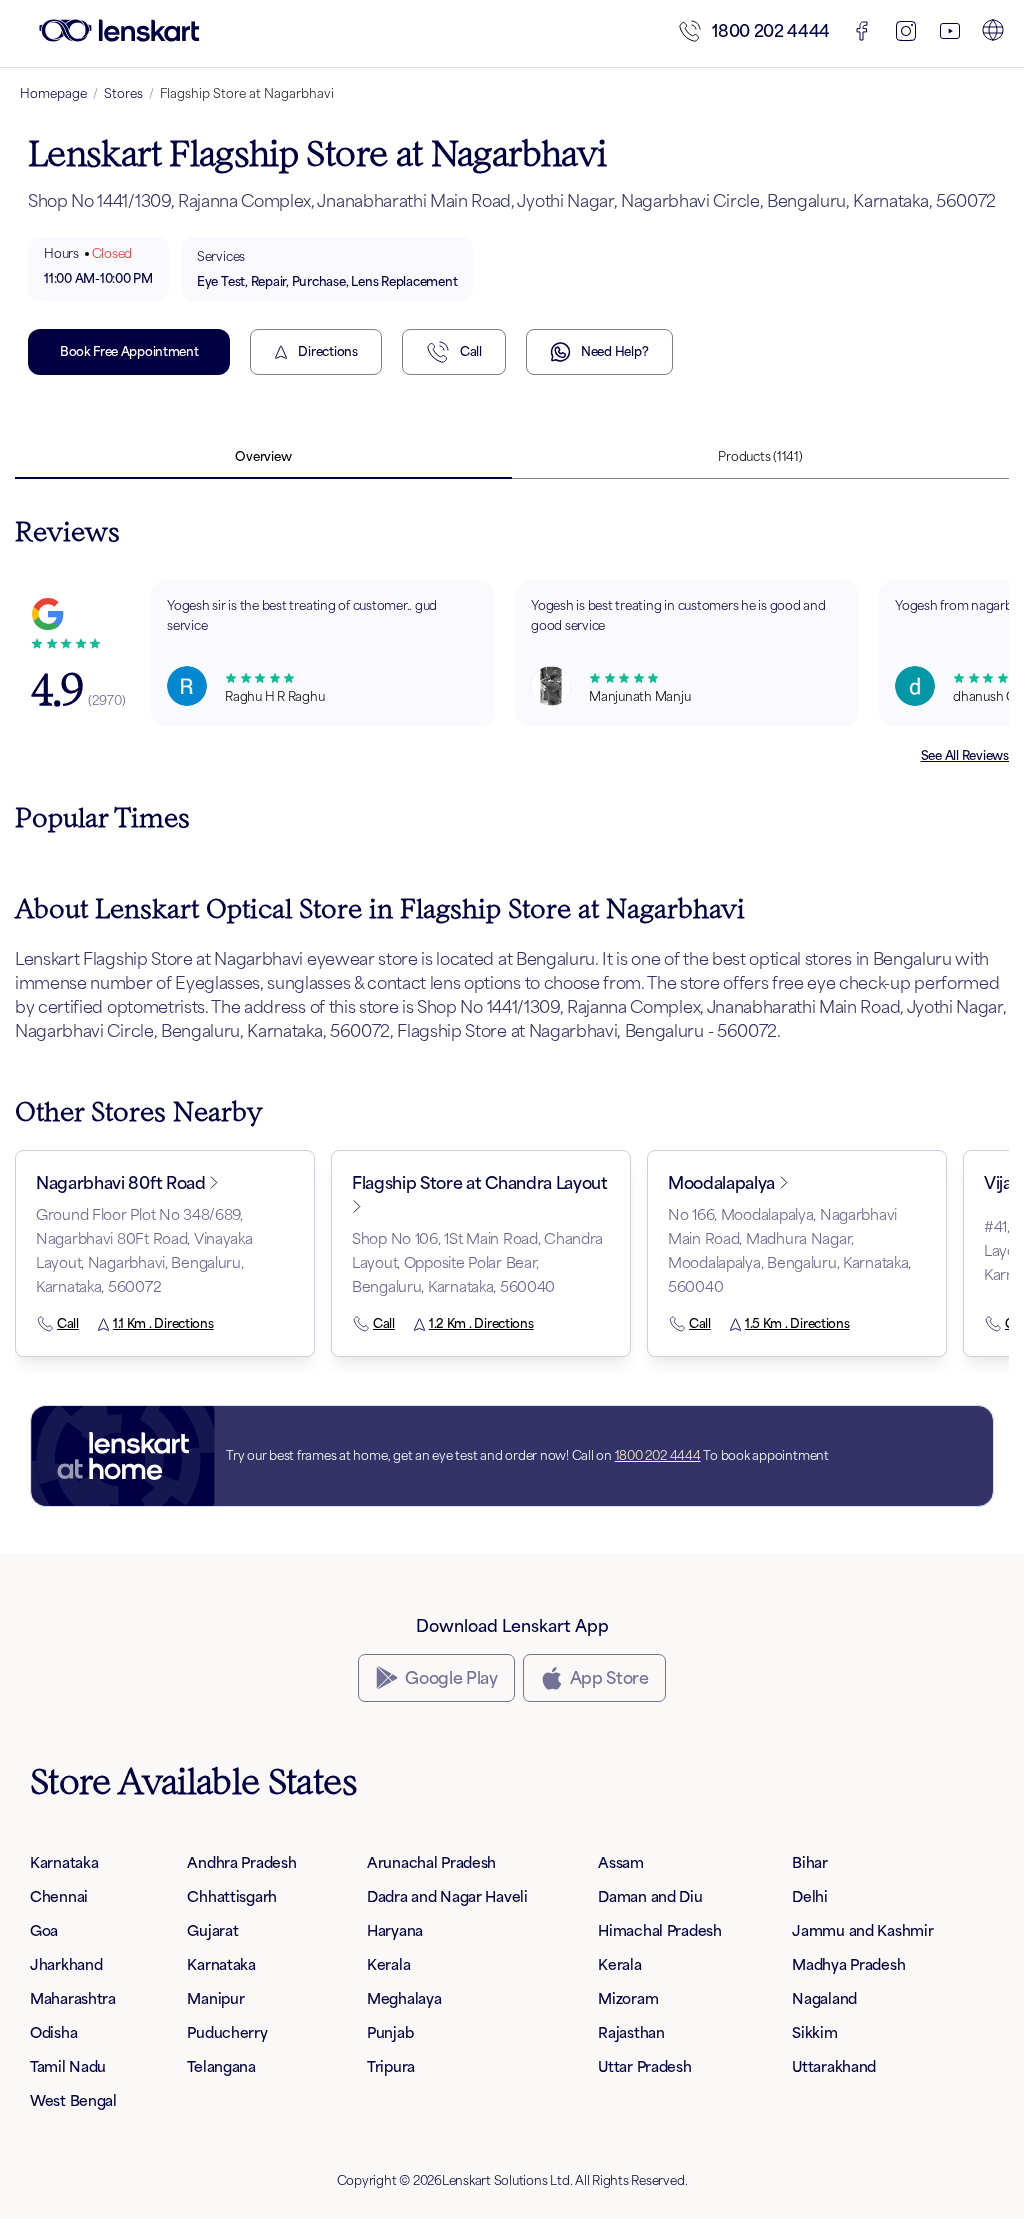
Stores (123, 93)
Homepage (53, 93)
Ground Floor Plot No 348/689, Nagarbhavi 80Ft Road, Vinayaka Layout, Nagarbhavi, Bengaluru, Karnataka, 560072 (144, 1250)
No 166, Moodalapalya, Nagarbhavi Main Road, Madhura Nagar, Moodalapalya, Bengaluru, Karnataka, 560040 (789, 1250)
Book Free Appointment (129, 351)
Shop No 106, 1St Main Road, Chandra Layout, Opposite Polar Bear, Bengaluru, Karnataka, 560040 (477, 1262)
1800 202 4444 (771, 31)
